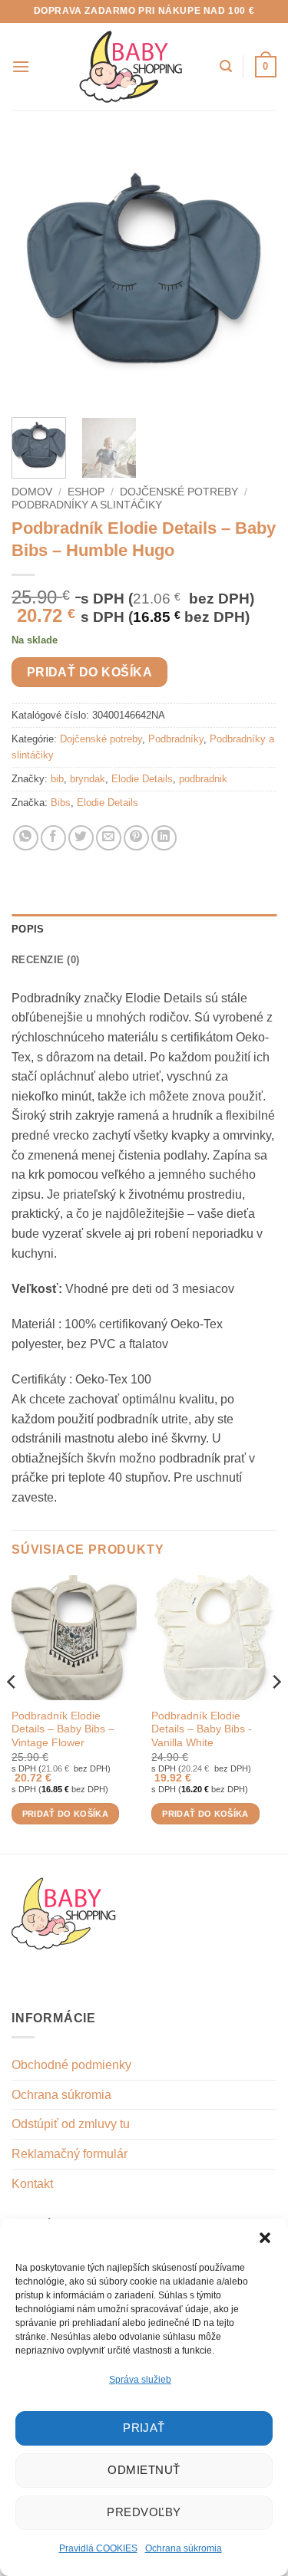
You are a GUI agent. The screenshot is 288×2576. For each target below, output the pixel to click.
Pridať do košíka (89, 672)
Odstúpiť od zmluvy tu (71, 2124)
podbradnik (203, 779)
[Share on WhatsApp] (26, 838)
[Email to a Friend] (109, 838)
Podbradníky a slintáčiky (87, 505)
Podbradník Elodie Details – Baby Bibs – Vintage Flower (63, 1729)
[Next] (252, 273)
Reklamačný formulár (70, 2154)
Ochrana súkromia (184, 2548)
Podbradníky (176, 739)
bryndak (88, 779)
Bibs (61, 803)
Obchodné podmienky (71, 2065)
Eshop (86, 492)
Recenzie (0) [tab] (45, 960)
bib (57, 779)
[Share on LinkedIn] (164, 838)
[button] (265, 2238)
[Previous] (36, 273)
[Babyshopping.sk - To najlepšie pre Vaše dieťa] (131, 67)
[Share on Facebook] (53, 838)
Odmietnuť (144, 2470)
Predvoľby (144, 2512)
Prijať (144, 2428)
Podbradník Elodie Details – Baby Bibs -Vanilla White (202, 1729)
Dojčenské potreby (179, 492)
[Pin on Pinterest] (136, 838)
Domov (32, 492)
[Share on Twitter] (81, 838)
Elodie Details (142, 779)
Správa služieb (140, 2380)
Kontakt (32, 2184)
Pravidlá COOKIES (98, 2548)
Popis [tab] (28, 929)
